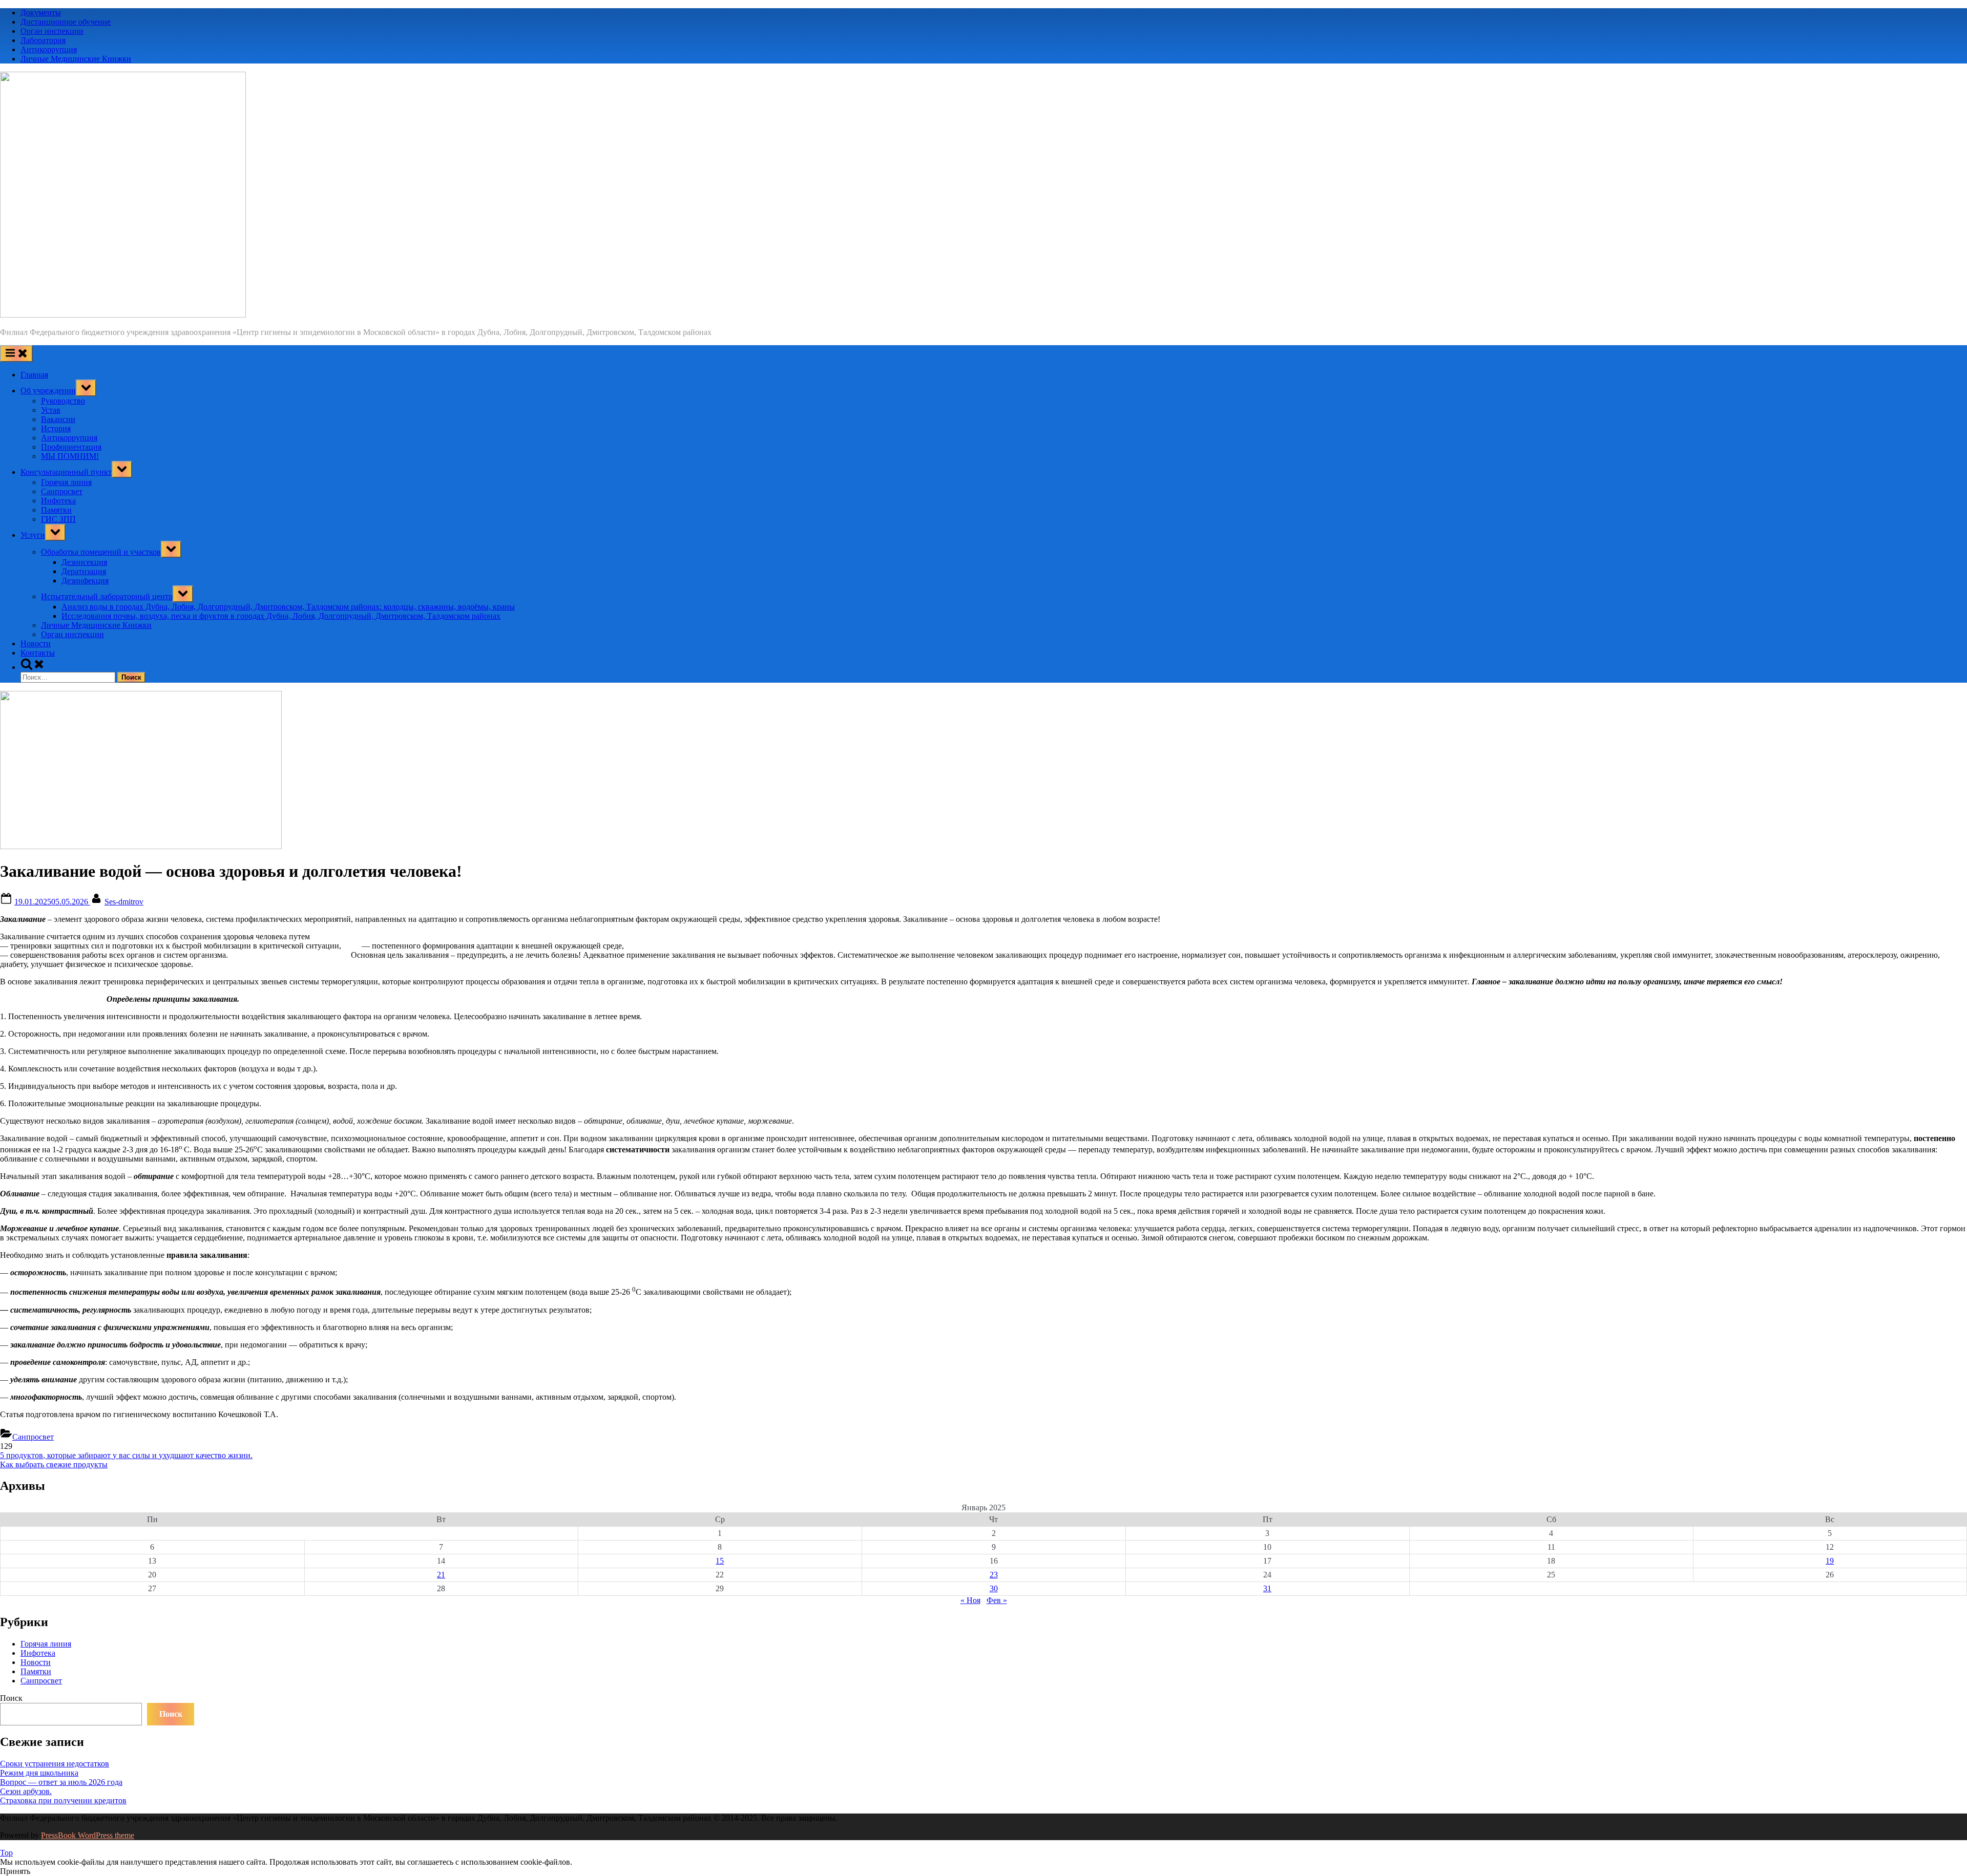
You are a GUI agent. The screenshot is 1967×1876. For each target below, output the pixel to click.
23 (994, 1575)
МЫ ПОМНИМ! (70, 456)
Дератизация (84, 571)
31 (1267, 1588)
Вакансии (58, 419)
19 (1830, 1561)
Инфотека (58, 501)
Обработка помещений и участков (101, 552)
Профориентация (71, 447)
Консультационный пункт (66, 472)
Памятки (56, 510)
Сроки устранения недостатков (55, 1764)
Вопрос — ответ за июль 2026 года (61, 1782)
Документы (41, 13)
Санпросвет (62, 491)
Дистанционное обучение (66, 22)
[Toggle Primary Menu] (16, 354)
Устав (51, 410)
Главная (34, 375)
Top (6, 1853)
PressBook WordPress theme (88, 1835)
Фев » (997, 1600)
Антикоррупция (49, 49)
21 (441, 1575)
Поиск (11, 1698)
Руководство (63, 401)
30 (994, 1588)
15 (720, 1561)
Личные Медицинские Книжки (76, 59)
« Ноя (970, 1600)
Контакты (38, 653)
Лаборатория (43, 40)
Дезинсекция (84, 562)
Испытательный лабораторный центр (107, 596)
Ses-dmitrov (124, 902)
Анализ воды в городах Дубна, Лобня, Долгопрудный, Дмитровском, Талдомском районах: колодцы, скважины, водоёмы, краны (288, 607)
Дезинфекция (85, 581)
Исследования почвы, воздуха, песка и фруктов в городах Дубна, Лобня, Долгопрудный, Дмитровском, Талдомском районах (281, 616)
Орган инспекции (52, 31)
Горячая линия (66, 482)
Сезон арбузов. (26, 1791)
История (56, 428)
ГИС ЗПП (58, 519)
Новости (36, 644)
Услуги (33, 535)
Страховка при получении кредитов (63, 1800)
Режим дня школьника (39, 1773)
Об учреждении (48, 391)
